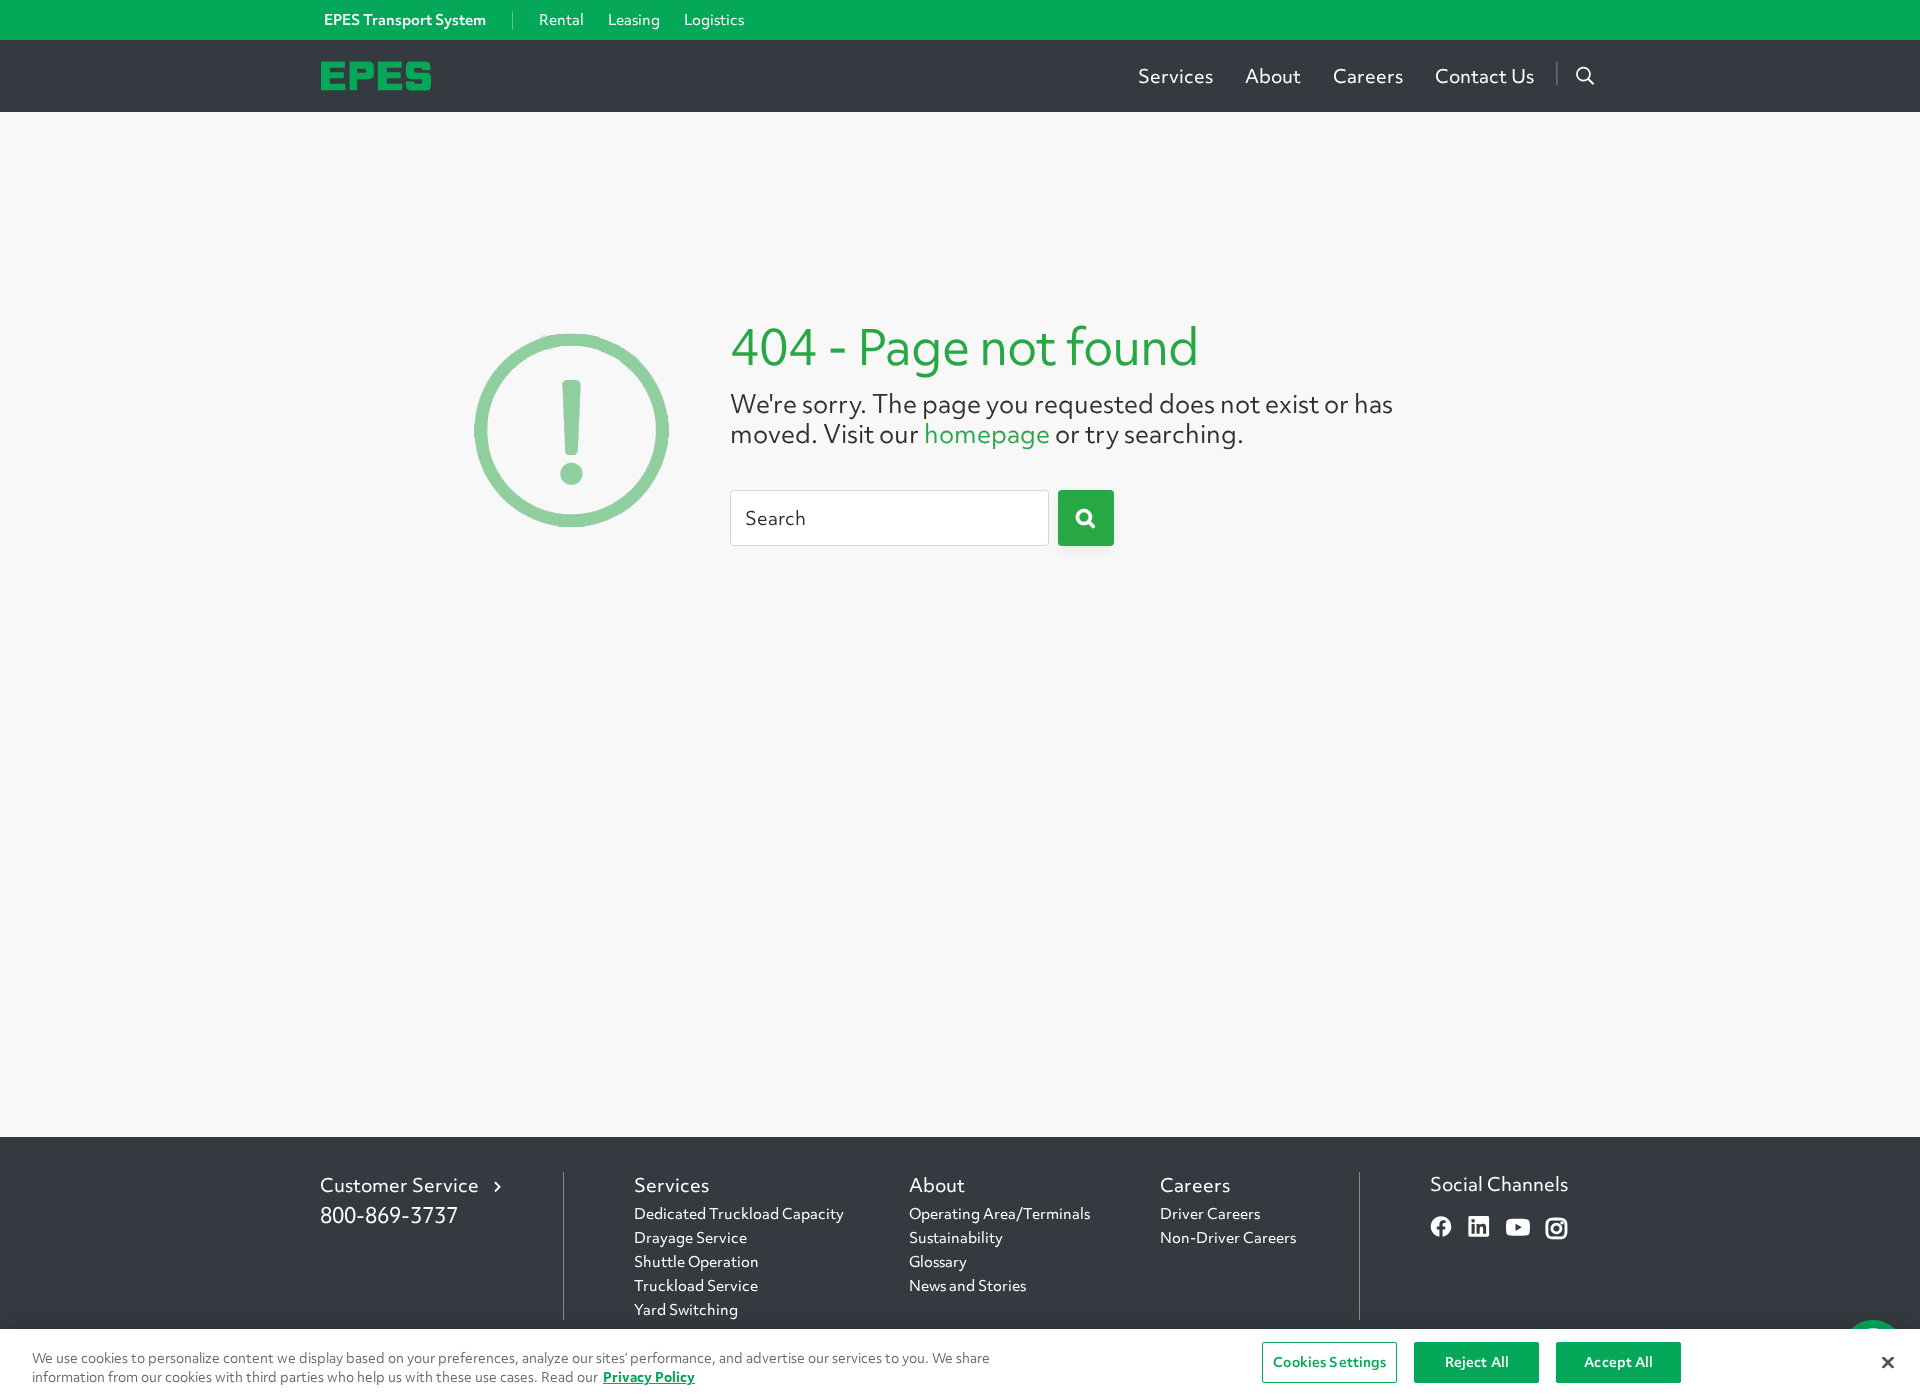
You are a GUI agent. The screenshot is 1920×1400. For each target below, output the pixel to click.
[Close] (1888, 1362)
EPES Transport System (405, 20)
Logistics (714, 20)
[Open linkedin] (1479, 1229)
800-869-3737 (389, 1215)
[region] (960, 1364)
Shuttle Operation (696, 1262)
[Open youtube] (1518, 1229)
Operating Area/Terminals (999, 1214)
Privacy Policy (649, 1378)
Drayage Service (690, 1238)
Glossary (938, 1262)
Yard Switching (686, 1310)
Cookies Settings (1329, 1362)
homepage (987, 434)
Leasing (634, 20)
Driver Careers (1210, 1214)
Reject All (1477, 1362)
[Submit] (1086, 518)
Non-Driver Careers (1228, 1238)
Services (1175, 76)
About (1273, 76)
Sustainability (956, 1238)
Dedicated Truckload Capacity (739, 1214)
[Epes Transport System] (376, 73)
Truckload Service (696, 1286)
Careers (1368, 76)
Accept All (1618, 1362)
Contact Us (1484, 76)
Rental (561, 20)
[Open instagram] (1556, 1229)
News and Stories (967, 1286)
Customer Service (399, 1185)
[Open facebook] (1441, 1229)
